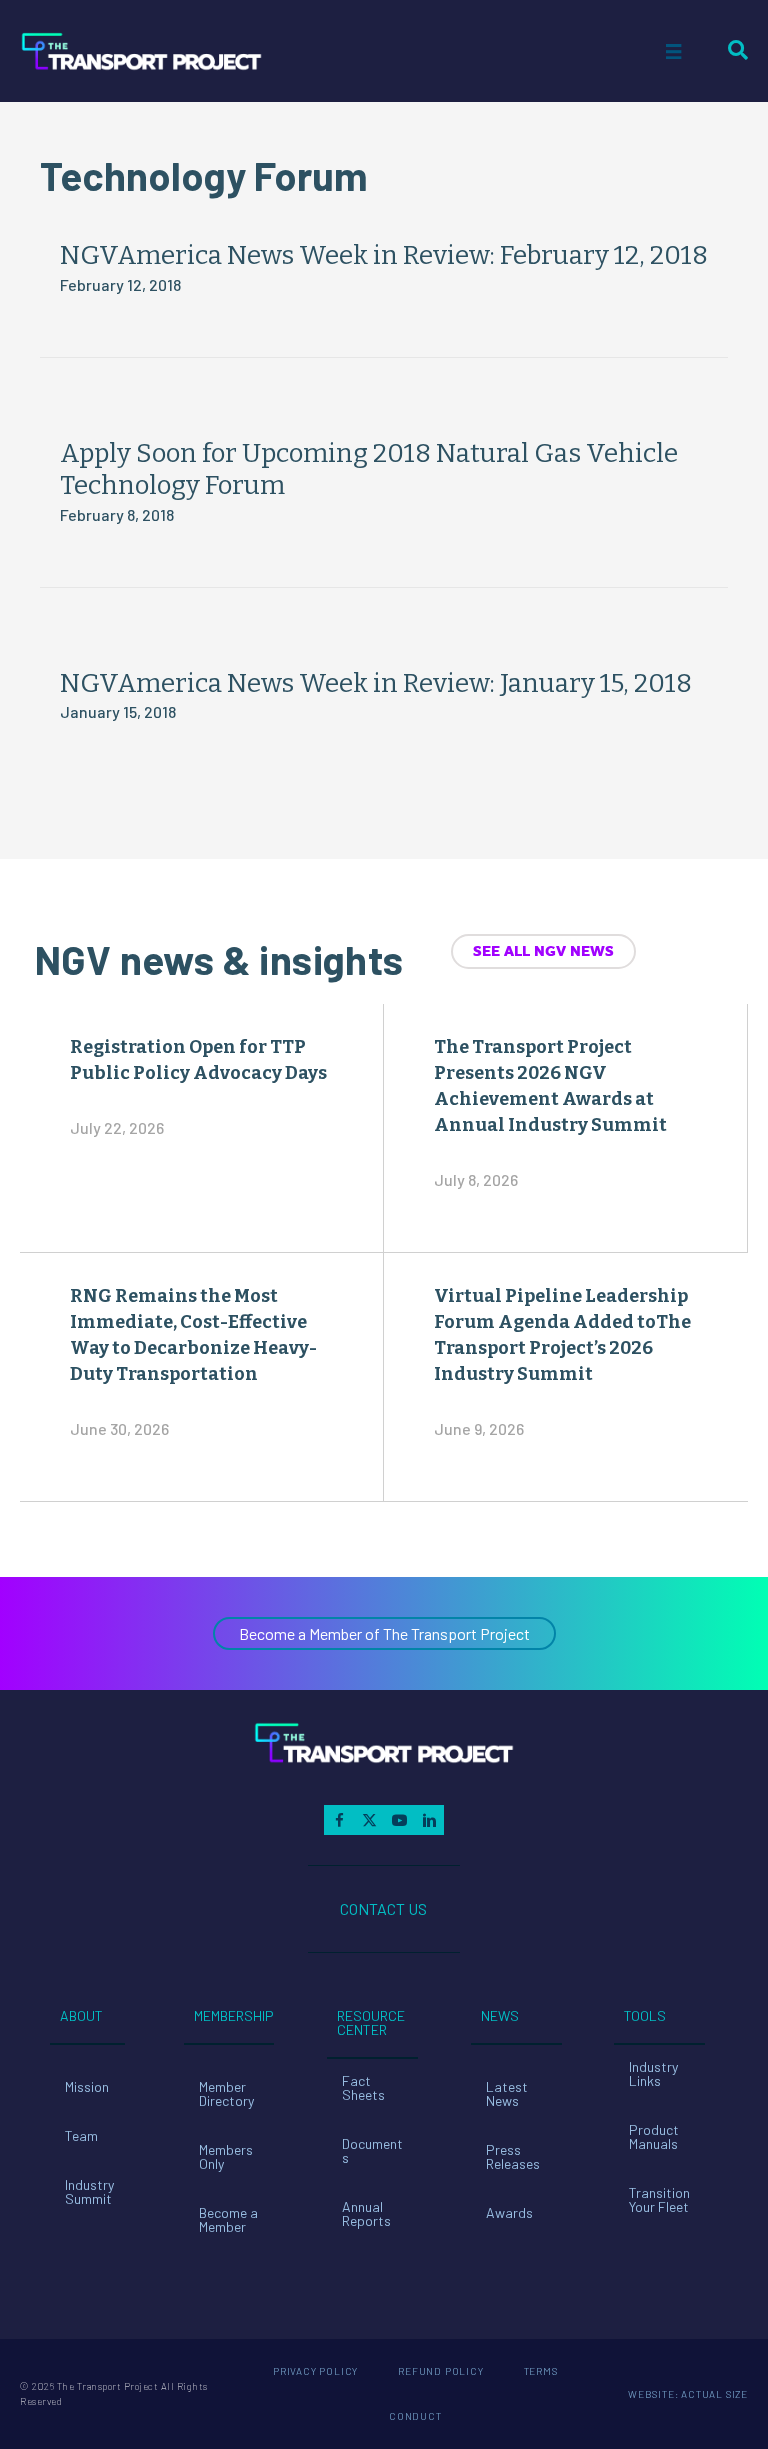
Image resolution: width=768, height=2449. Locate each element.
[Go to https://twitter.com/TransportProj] (369, 1820)
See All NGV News (543, 951)
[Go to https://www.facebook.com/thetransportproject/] (339, 1820)
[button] (384, 1633)
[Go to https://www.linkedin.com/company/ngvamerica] (429, 1820)
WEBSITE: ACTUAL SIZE (688, 2394)
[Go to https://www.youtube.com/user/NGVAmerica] (399, 1820)
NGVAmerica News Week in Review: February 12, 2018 (384, 255)
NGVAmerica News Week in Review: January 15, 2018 (376, 683)
